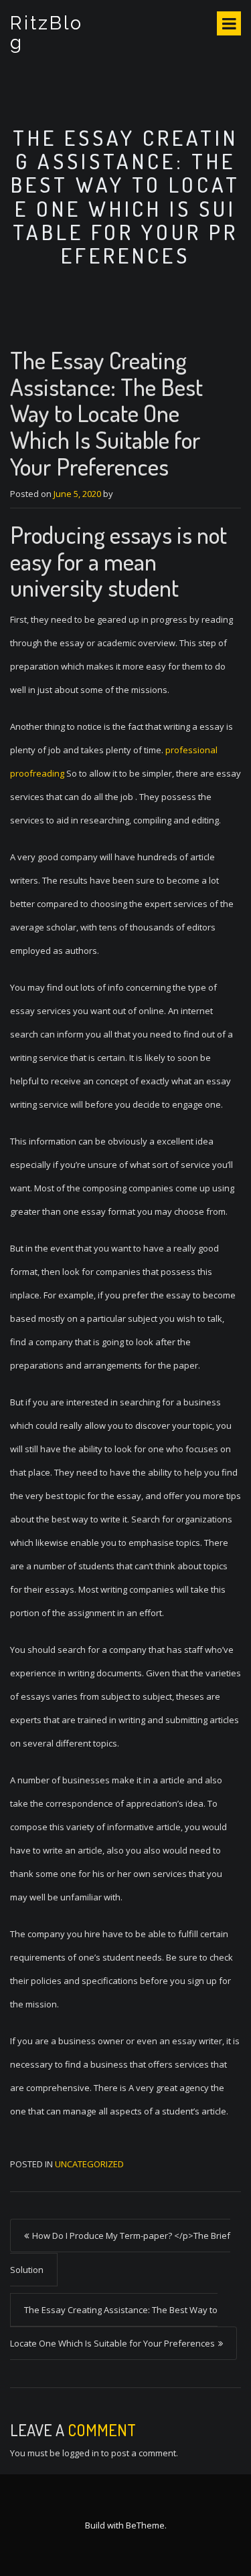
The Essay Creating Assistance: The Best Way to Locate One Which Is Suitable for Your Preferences (114, 2326)
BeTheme (145, 2525)
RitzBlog (47, 33)
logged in (81, 2453)
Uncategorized (89, 2164)
